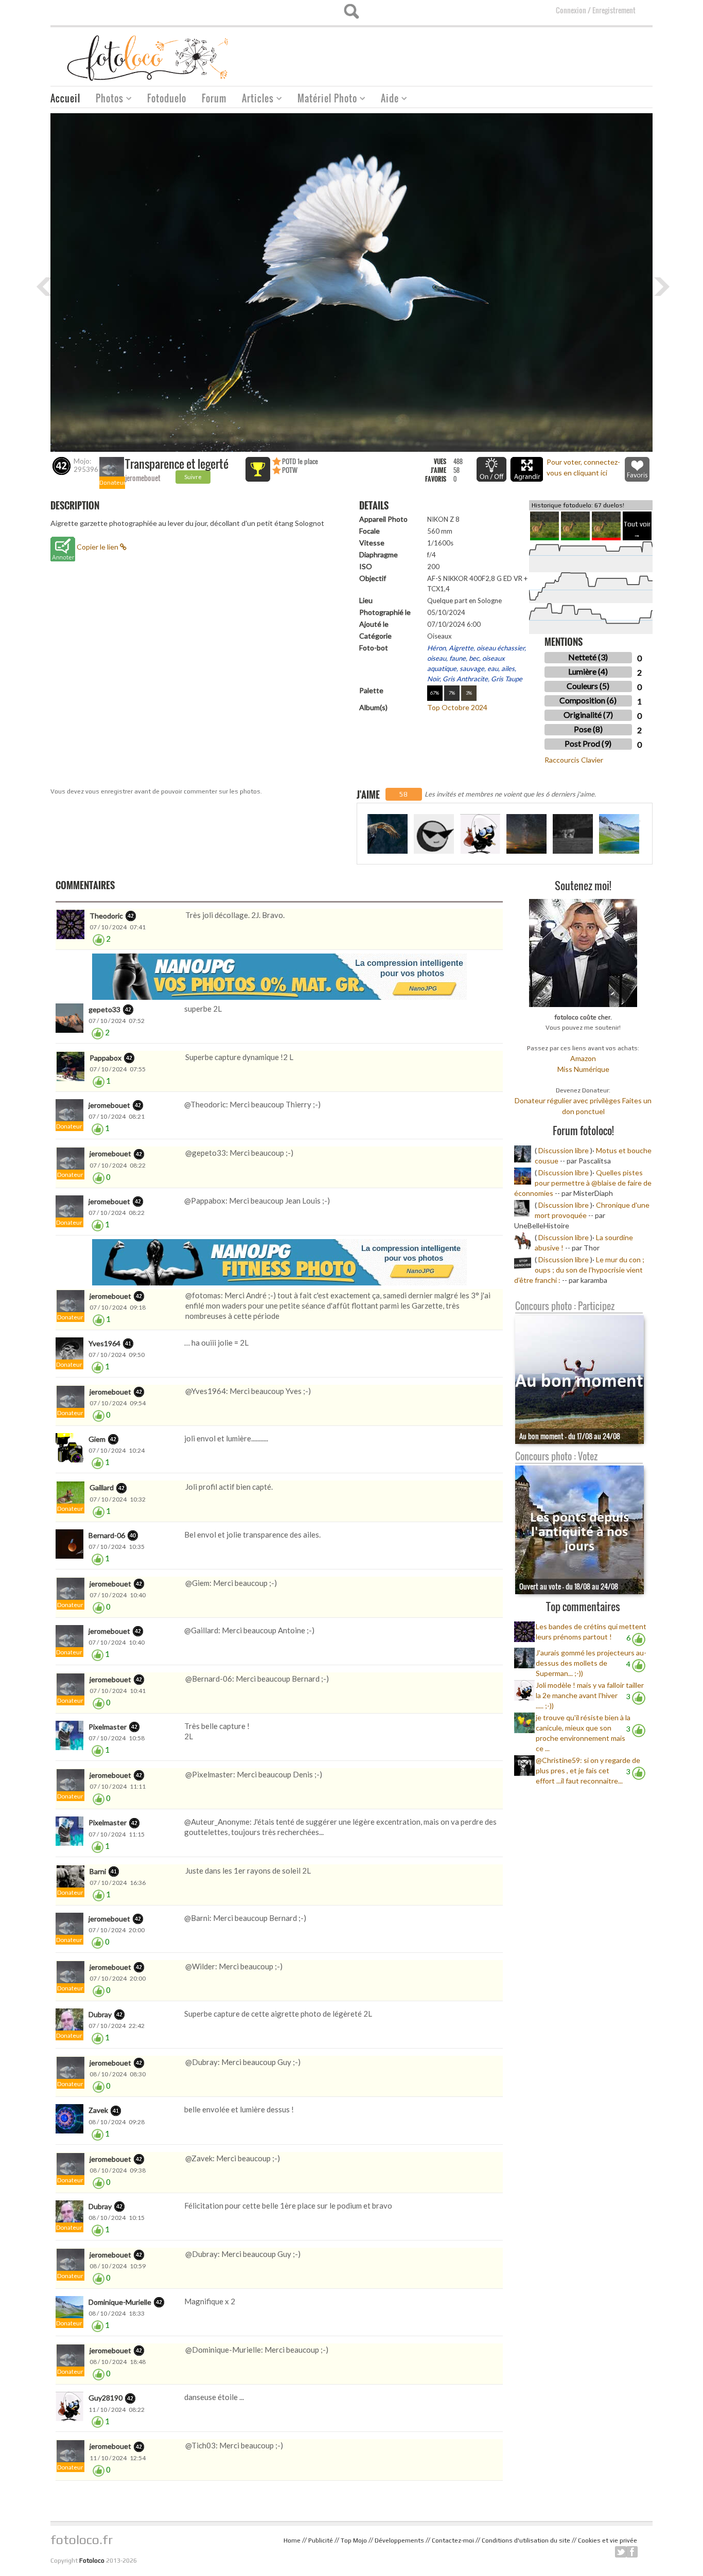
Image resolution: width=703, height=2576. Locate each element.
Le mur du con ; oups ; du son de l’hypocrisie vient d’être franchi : (579, 1270)
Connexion (571, 10)
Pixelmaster (108, 1727)
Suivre (193, 477)
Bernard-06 (107, 1535)
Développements (399, 2540)
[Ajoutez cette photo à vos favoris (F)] (637, 469)
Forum (214, 98)
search (351, 11)
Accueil (65, 98)
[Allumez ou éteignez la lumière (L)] (491, 469)
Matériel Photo (323, 100)
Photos (106, 100)
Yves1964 (104, 1343)
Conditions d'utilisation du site (526, 2540)
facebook (632, 2552)
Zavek (98, 2110)
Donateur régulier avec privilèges (568, 1100)
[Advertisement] (465, 53)
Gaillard (102, 1487)
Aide (386, 100)
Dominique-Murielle (120, 2302)
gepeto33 (104, 1009)
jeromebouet (143, 478)
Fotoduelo (167, 98)
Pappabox (106, 1058)
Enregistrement (614, 10)
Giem (97, 1439)
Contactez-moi (453, 2540)
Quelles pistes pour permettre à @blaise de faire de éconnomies (583, 1183)
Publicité (321, 2540)
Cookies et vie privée (608, 2540)
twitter (621, 2552)
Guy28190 (106, 2398)
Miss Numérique (583, 1069)
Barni (98, 1871)
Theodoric (106, 916)
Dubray (100, 2014)
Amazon (583, 1058)
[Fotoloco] (149, 57)
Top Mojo (354, 2540)
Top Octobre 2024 (457, 707)
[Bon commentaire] (99, 939)
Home (292, 2540)
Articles (254, 100)
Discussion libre (564, 1150)
